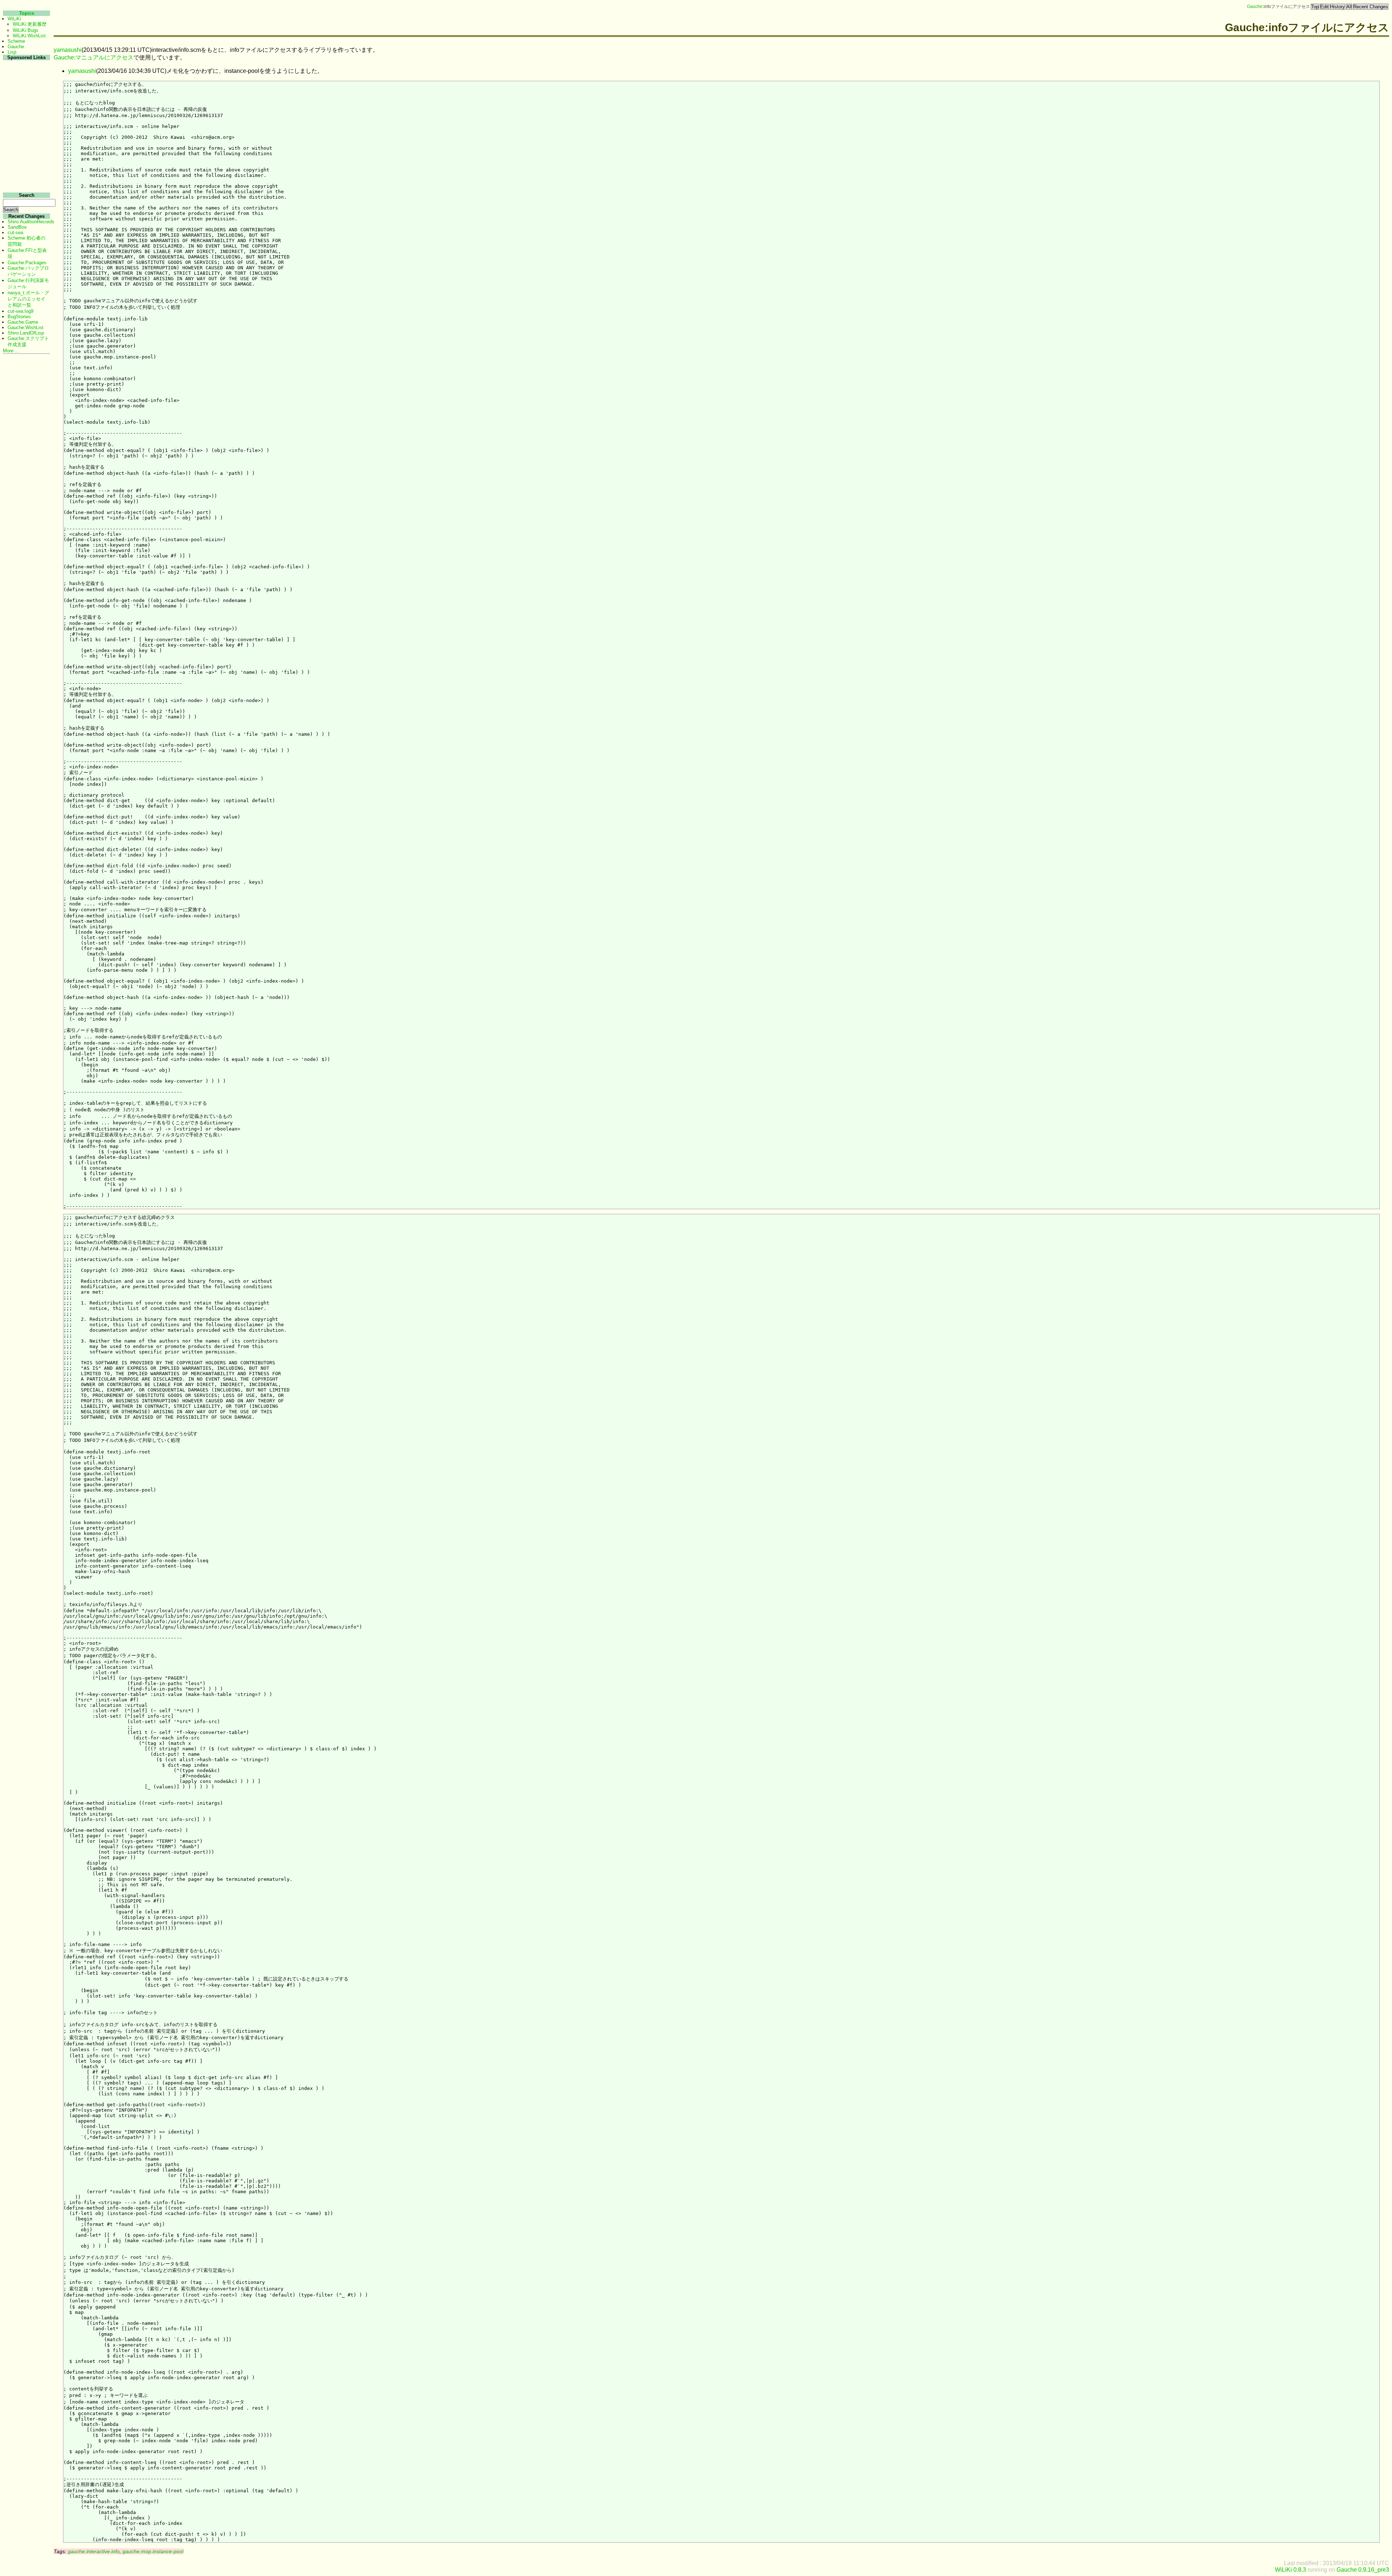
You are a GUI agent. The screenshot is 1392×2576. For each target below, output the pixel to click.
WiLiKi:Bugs (26, 30)
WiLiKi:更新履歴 (30, 24)
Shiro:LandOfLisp (26, 333)
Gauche (1255, 7)
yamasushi (68, 50)
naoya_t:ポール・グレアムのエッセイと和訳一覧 (28, 299)
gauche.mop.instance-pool (153, 2551)
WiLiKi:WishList (29, 36)
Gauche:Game (23, 322)
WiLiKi (14, 19)
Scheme (16, 41)
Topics (27, 13)
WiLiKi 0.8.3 (1290, 2570)
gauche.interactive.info (94, 2551)
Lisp (12, 52)
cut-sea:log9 (20, 311)
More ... (11, 351)
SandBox (17, 227)
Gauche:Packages (27, 263)
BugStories (19, 317)
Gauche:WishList (26, 327)
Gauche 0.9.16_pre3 (1363, 2570)
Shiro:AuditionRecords (31, 222)
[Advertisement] (26, 170)
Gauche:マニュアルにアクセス (94, 57)
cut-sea (15, 233)
